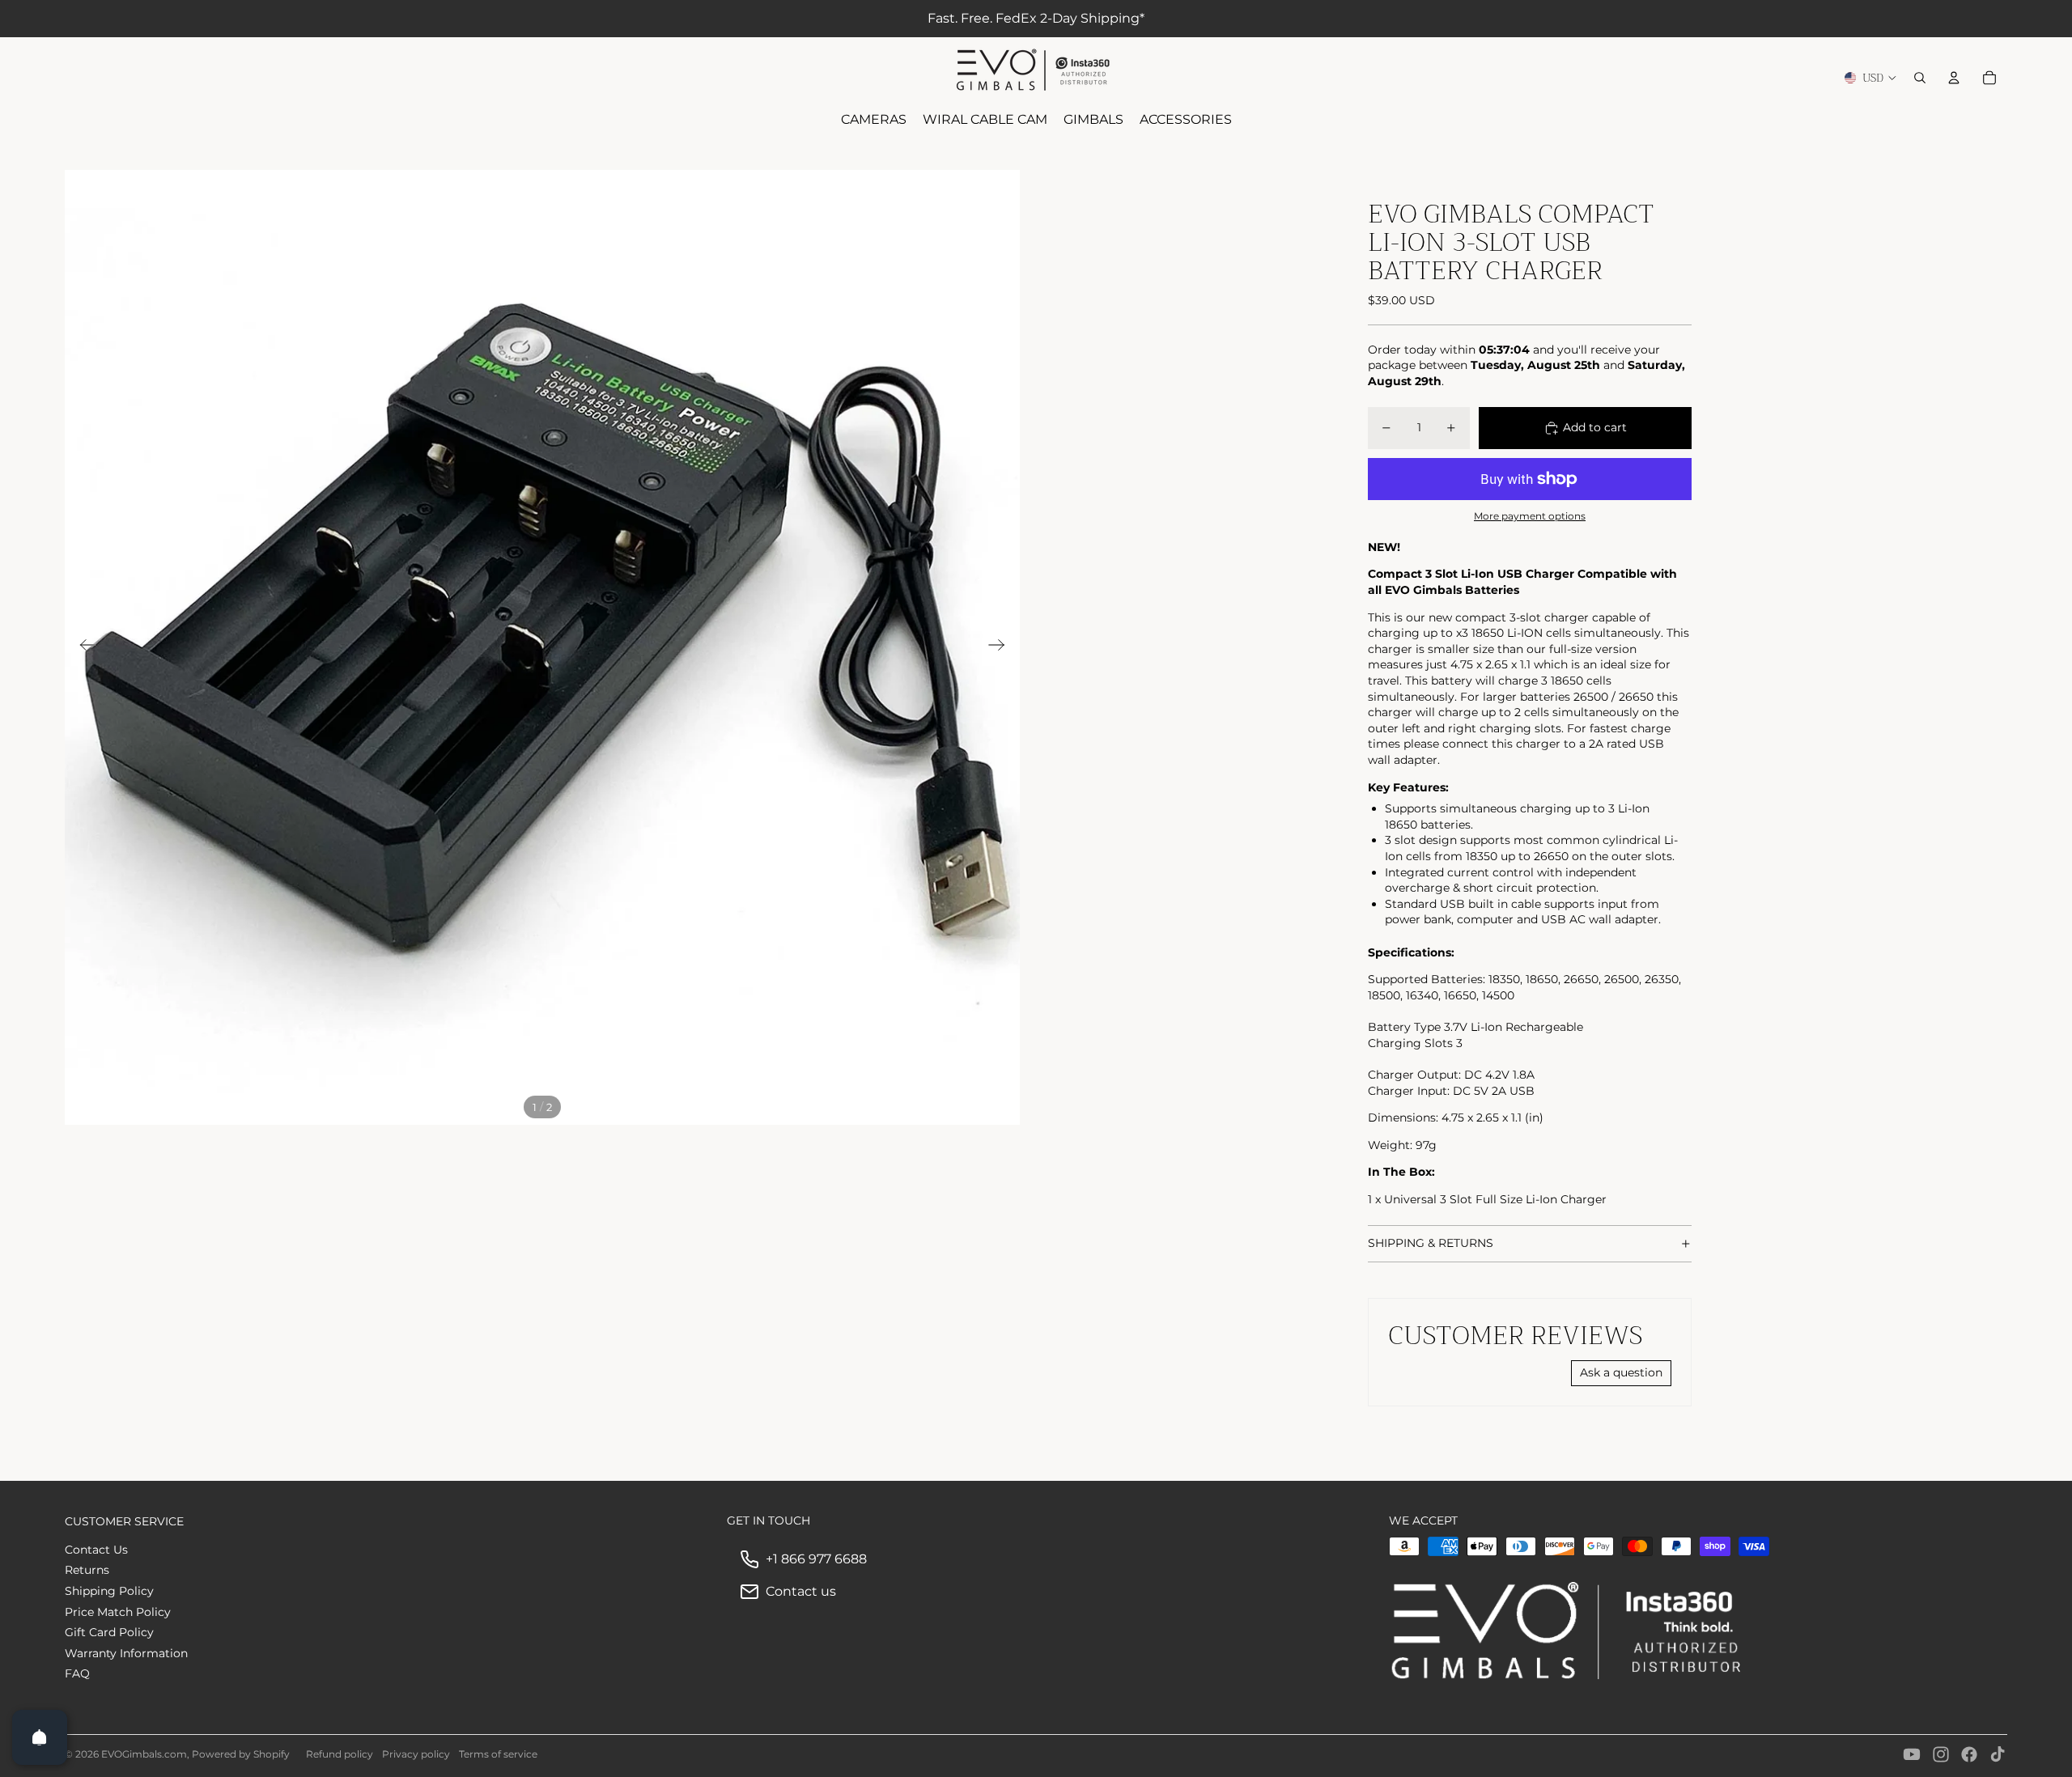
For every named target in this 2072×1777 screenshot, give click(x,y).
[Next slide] (1002, 647)
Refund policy (340, 1754)
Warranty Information (126, 1653)
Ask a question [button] (1621, 1372)
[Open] (40, 1737)
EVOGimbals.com (144, 1754)
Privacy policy (416, 1754)
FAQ (77, 1673)
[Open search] (1920, 78)
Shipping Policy (109, 1591)
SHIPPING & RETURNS (1431, 1243)
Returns (87, 1570)
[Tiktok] (1998, 1754)
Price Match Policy (118, 1612)
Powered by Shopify (241, 1754)
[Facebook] (1969, 1754)
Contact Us (96, 1550)
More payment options (1530, 516)
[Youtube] (1912, 1754)
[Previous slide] (83, 647)
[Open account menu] (1954, 78)
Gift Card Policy (109, 1632)
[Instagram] (1941, 1754)
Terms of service (498, 1754)
